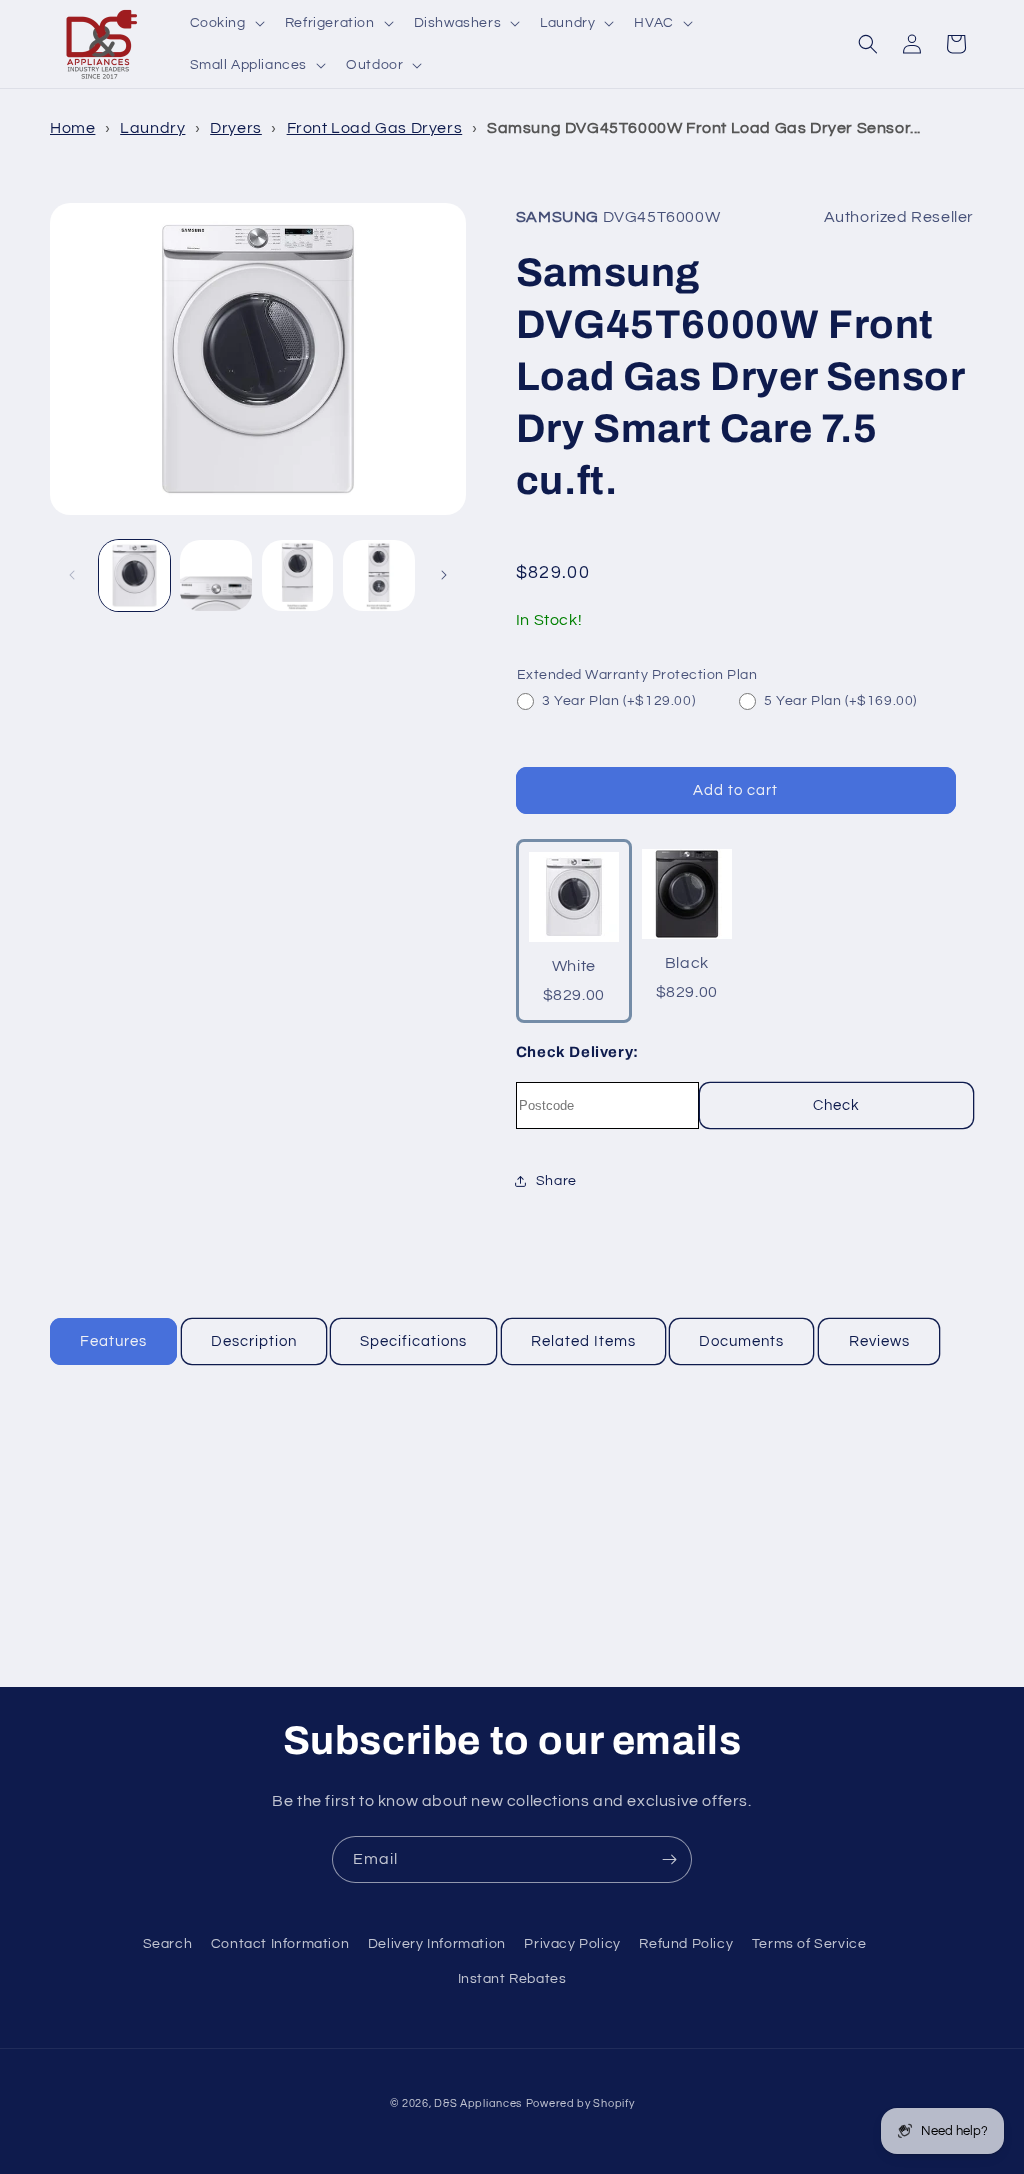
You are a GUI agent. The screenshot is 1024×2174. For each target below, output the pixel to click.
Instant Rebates (512, 1979)
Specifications (413, 1341)
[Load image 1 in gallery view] (134, 575)
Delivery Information (437, 1944)
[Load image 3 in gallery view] (297, 575)
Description (254, 1341)
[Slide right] (444, 575)
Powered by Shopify (580, 2103)
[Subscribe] (669, 1859)
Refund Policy (686, 1944)
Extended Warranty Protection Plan (637, 675)
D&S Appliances (478, 2103)
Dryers (236, 128)
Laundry (152, 128)
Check (836, 1105)
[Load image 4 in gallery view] (378, 575)
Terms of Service (809, 1944)
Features (113, 1341)
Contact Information (280, 1944)
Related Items (583, 1341)
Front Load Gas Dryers (375, 128)
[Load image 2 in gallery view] (215, 575)
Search (168, 1944)
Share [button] (556, 1181)
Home (72, 128)
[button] (225, 23)
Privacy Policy (572, 1944)
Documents (741, 1341)
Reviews (879, 1341)
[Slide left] (72, 575)
